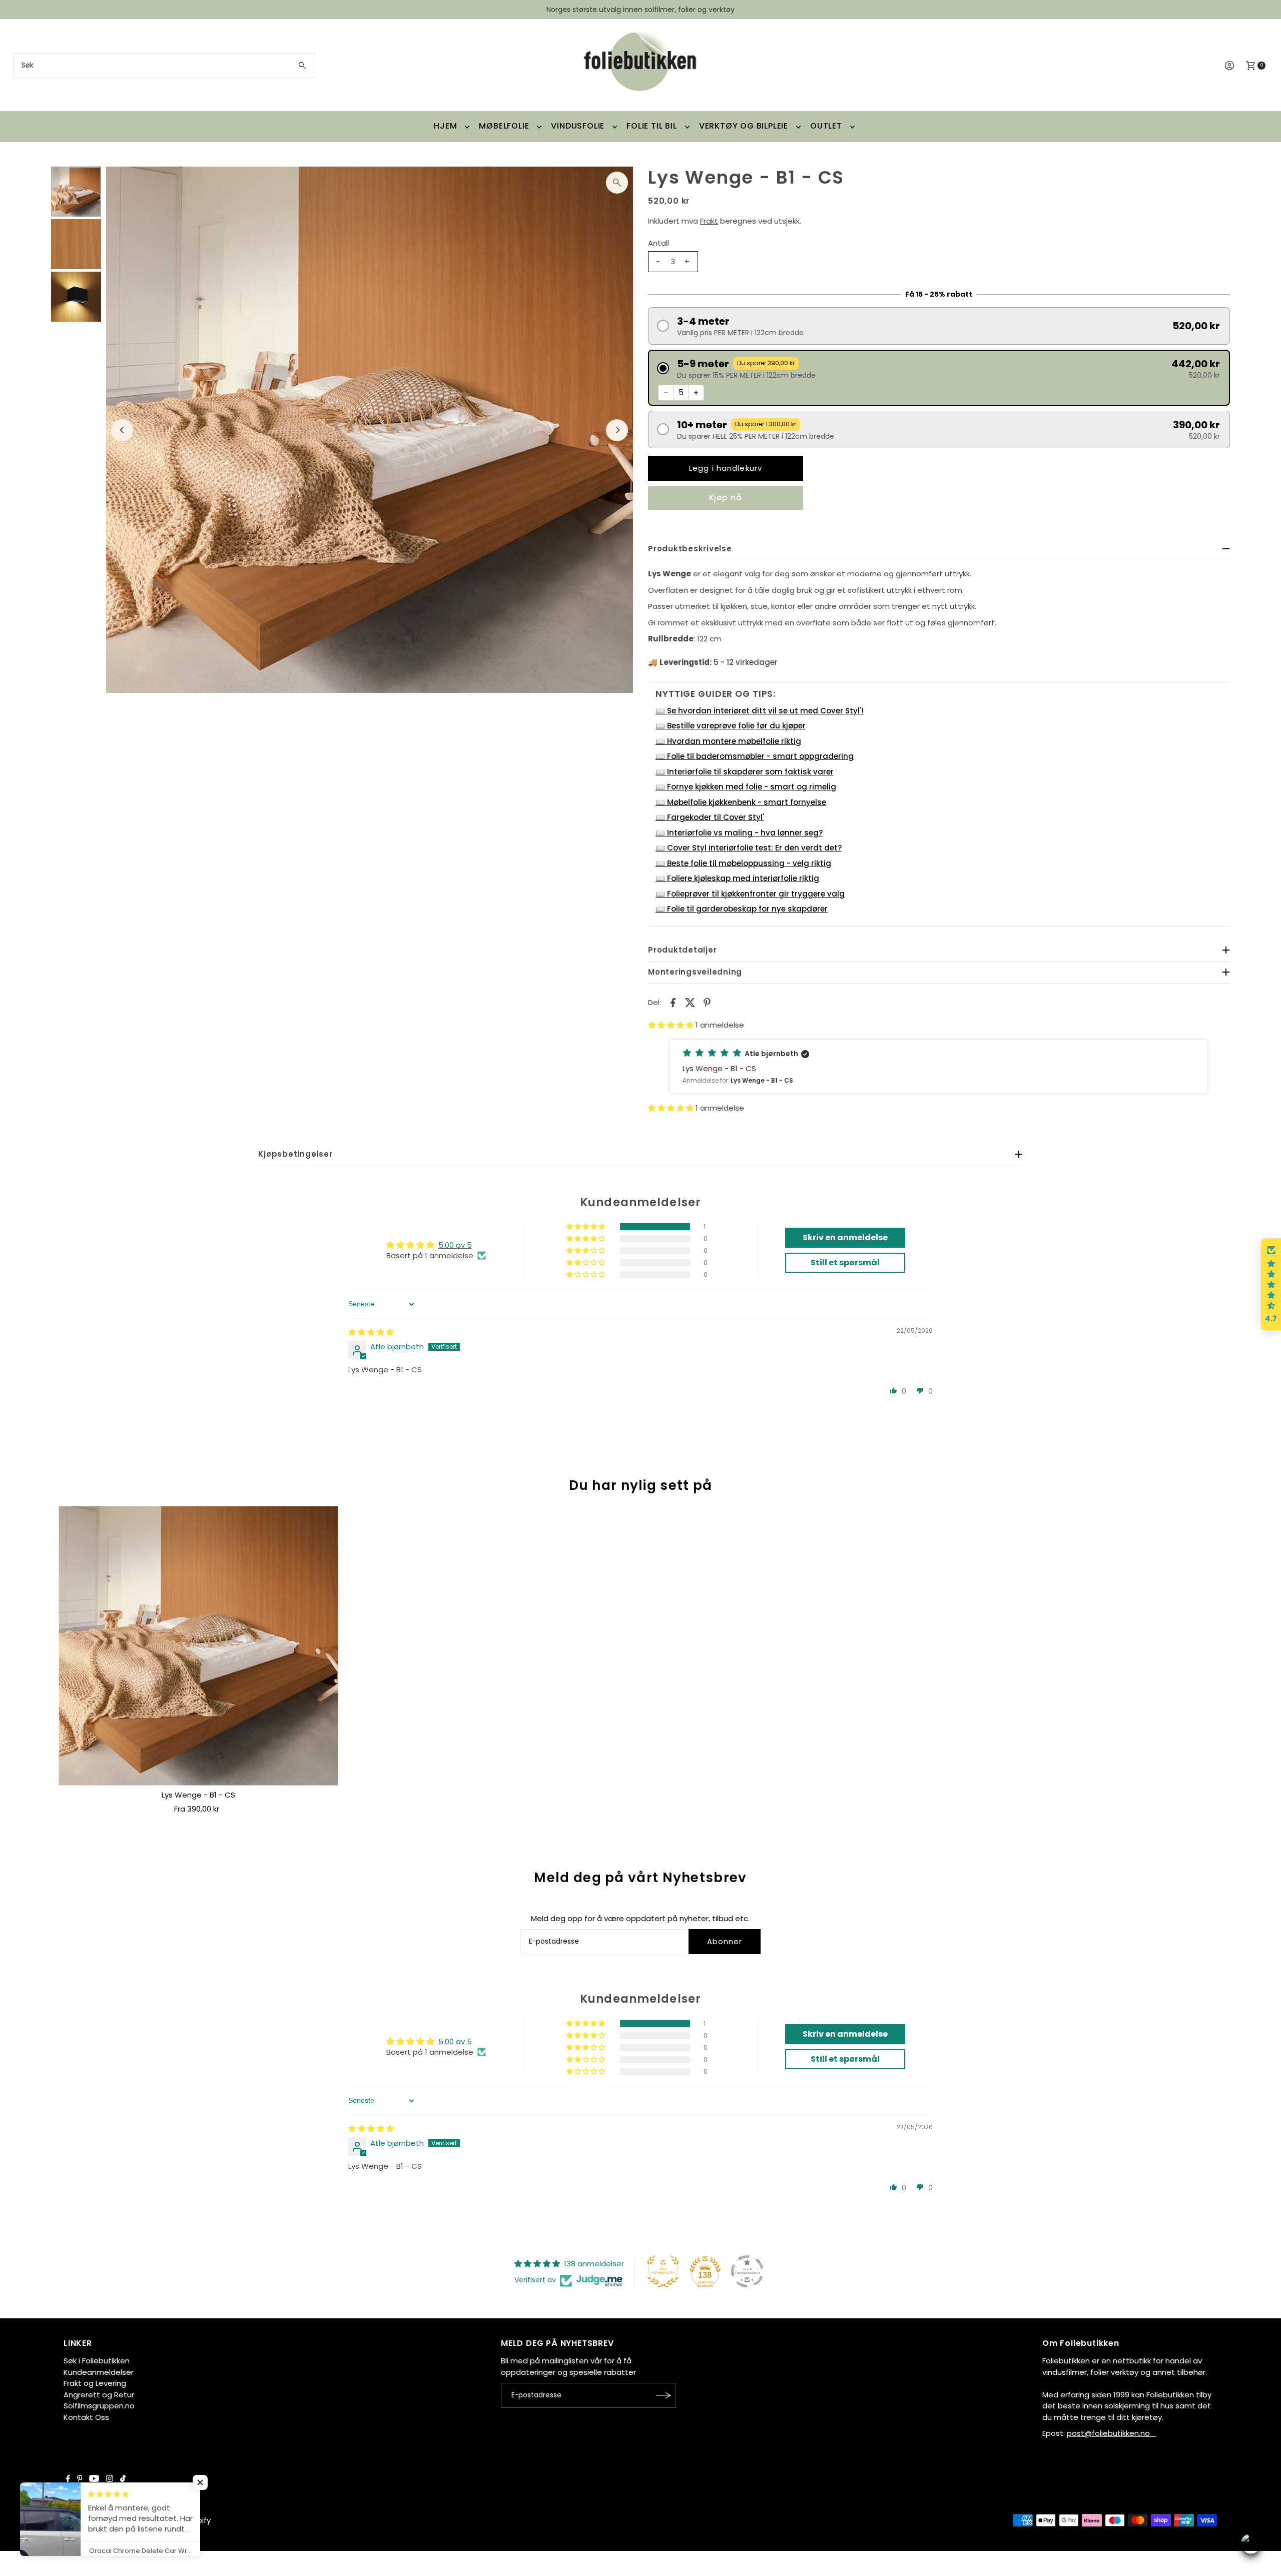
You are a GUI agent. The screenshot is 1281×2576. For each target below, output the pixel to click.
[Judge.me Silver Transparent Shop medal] (747, 2271)
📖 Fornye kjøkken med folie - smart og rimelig (746, 787)
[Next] (617, 430)
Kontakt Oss (86, 2417)
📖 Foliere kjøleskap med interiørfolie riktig (737, 878)
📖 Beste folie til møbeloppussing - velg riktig (743, 863)
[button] (939, 326)
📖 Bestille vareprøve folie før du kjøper (731, 726)
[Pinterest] (80, 2479)
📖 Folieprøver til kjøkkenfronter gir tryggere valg (750, 894)
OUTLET (826, 126)
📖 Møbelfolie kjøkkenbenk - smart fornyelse (741, 802)
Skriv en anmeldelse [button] (845, 1237)
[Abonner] (664, 2395)
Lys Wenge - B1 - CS (198, 1795)
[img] (371, 1332)
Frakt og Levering (95, 2383)
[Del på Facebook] (673, 1002)
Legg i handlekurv (726, 468)
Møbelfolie (504, 126)
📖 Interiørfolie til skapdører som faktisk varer (745, 772)
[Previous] (122, 430)
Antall (659, 243)
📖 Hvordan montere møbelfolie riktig (728, 741)
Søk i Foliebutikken (97, 2361)
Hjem (445, 126)
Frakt (709, 221)
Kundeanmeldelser (99, 2372)
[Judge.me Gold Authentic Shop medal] (663, 2271)
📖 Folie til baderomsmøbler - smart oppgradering (755, 756)
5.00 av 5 (455, 1245)
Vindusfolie (578, 126)
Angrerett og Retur (99, 2395)
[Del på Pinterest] (707, 1002)
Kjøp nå (726, 498)
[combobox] (164, 66)
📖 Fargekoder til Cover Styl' (710, 817)
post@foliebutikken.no (1111, 2433)
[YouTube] (94, 2479)
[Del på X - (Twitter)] (690, 1002)
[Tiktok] (123, 2479)
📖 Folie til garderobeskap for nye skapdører (742, 909)
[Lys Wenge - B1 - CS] (198, 1646)
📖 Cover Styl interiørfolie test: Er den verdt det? (749, 848)
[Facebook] (68, 2479)
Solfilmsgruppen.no (99, 2406)
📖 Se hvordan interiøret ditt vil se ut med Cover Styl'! (760, 711)
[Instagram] (110, 2479)
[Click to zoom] (617, 183)
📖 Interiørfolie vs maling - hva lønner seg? (739, 833)
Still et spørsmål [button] (845, 1262)
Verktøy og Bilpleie (744, 126)
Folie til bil (652, 126)
